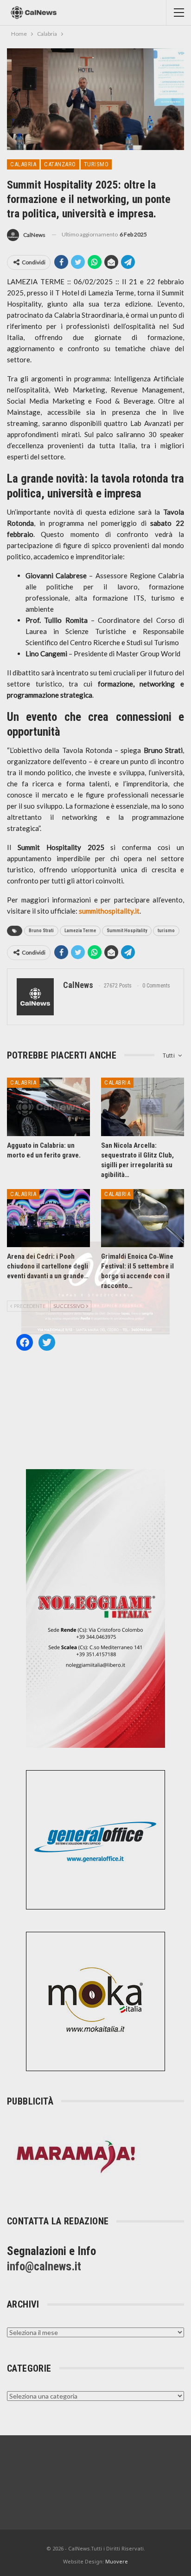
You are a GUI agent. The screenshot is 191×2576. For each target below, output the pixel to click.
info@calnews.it (44, 2266)
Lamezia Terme (80, 931)
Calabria (23, 164)
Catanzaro (60, 164)
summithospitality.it (109, 911)
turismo (166, 931)
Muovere (117, 2561)
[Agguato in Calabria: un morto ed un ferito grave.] (48, 1107)
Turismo (96, 164)
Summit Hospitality (127, 931)
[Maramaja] (76, 2156)
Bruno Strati (41, 931)
